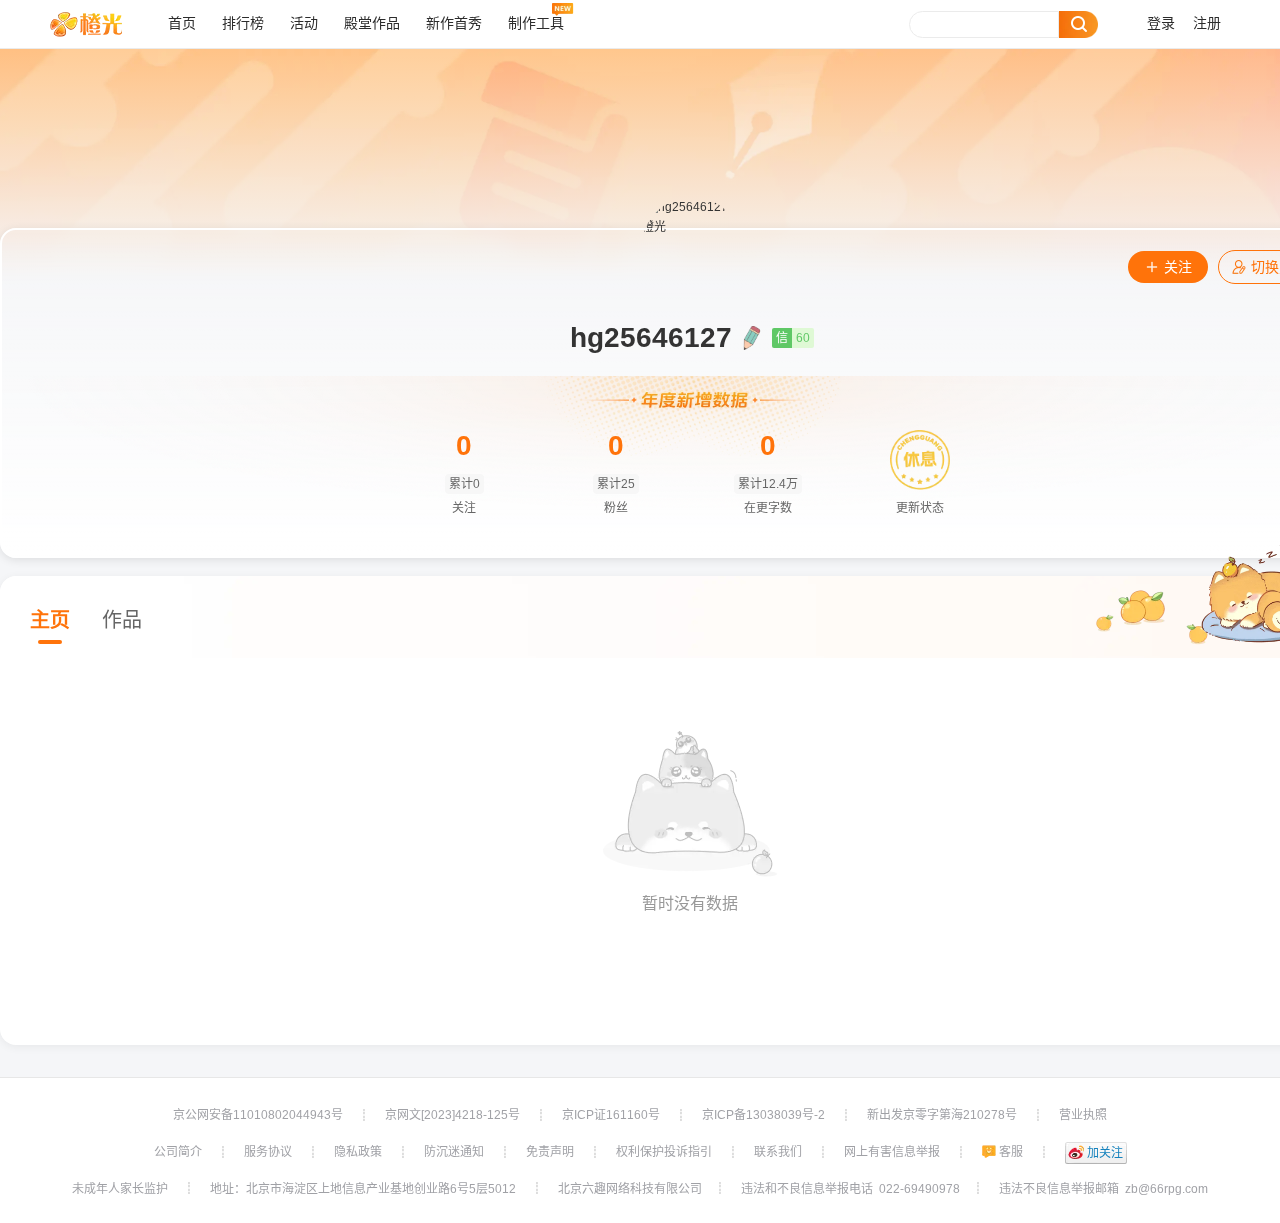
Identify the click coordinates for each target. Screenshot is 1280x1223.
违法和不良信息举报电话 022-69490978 (850, 1189)
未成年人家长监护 (120, 1189)
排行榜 (243, 23)
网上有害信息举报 (892, 1152)
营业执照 (1083, 1115)
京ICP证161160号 (611, 1115)
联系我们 (778, 1152)
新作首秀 (454, 23)
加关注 (1105, 1153)
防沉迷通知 (454, 1152)
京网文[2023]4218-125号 (452, 1115)
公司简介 (178, 1152)
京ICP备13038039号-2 (763, 1115)
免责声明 (550, 1152)
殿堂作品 (372, 23)
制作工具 (536, 23)
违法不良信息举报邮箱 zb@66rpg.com (1103, 1189)
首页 (182, 23)
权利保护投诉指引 (664, 1152)
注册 (1207, 23)
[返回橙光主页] (101, 24)
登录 (1161, 23)
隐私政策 (358, 1152)
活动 (304, 23)
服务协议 (268, 1152)
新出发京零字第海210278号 (942, 1115)
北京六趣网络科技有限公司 (630, 1189)
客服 (1011, 1152)
